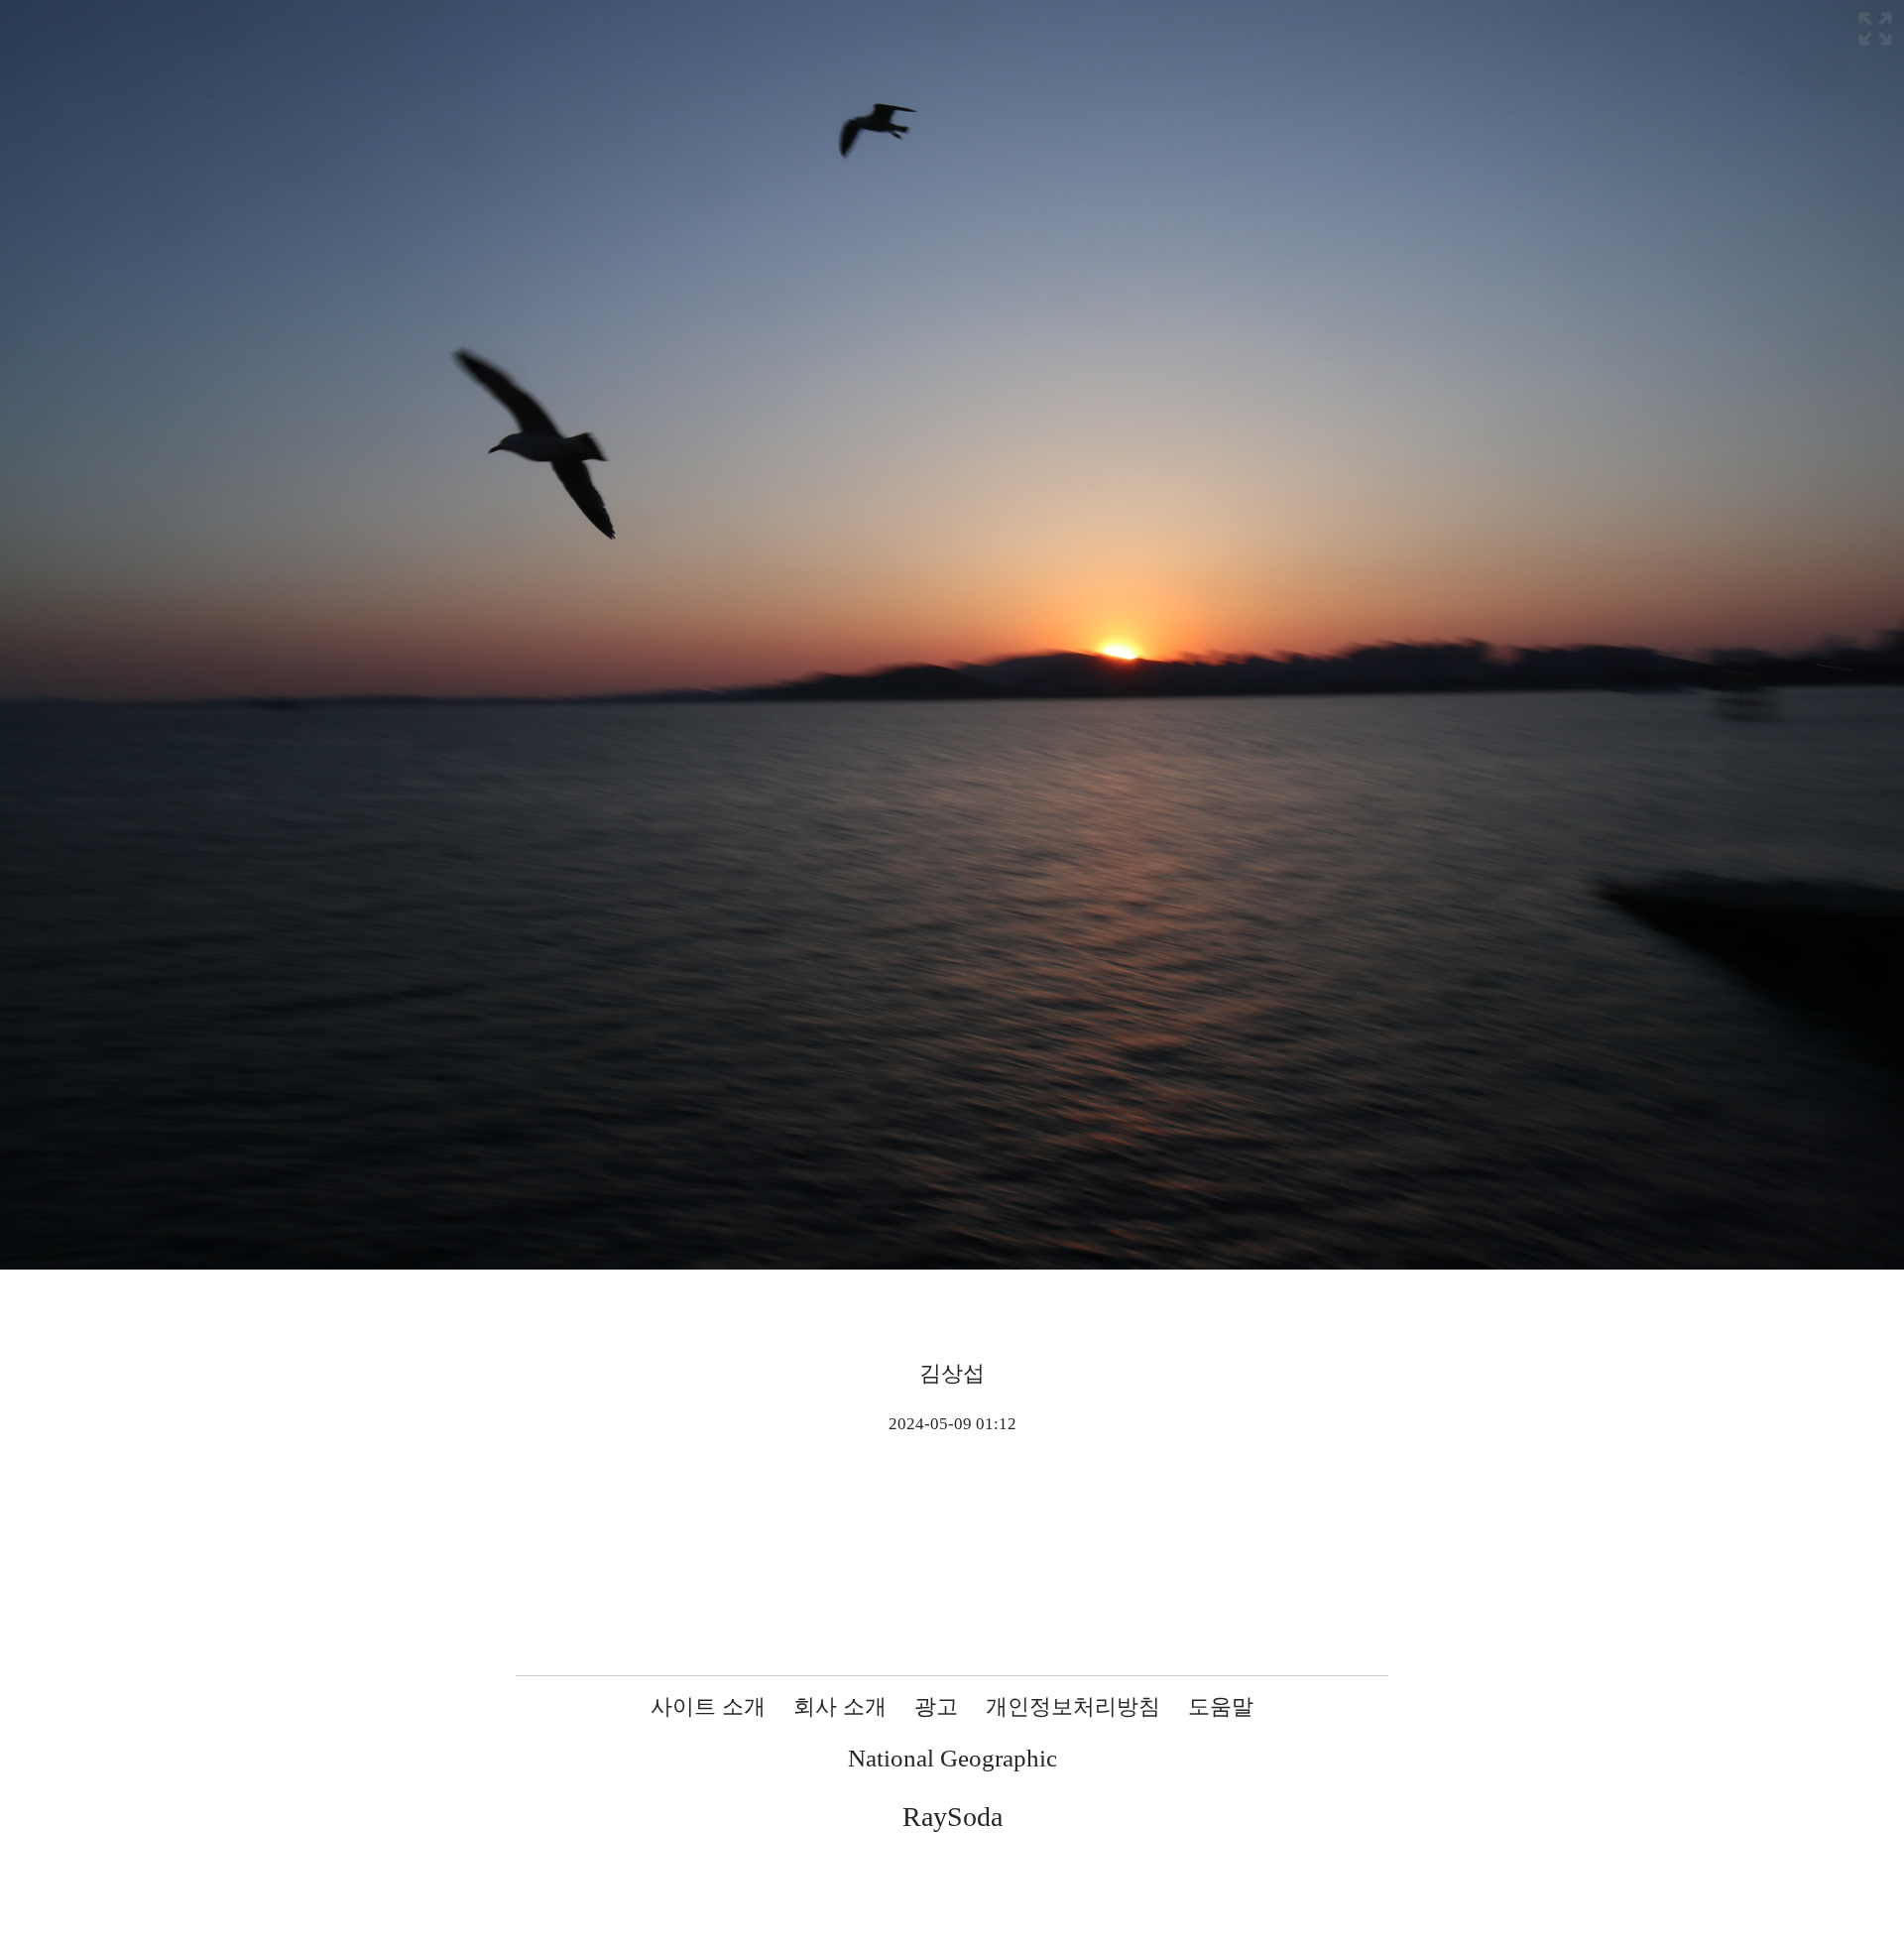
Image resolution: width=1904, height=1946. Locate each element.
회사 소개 (840, 1706)
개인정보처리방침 (1073, 1706)
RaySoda (952, 1817)
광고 (936, 1706)
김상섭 (952, 1373)
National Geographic (952, 1758)
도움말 (1221, 1706)
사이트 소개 (708, 1706)
